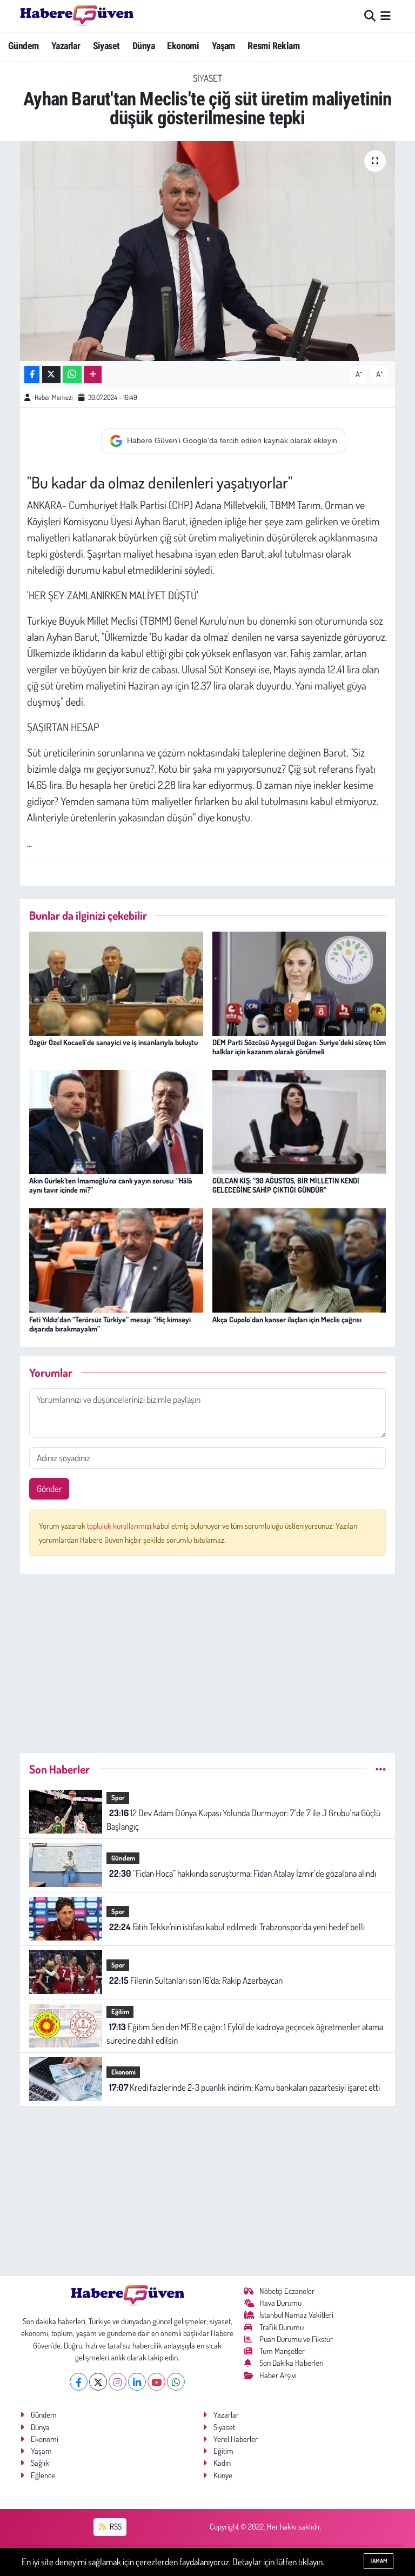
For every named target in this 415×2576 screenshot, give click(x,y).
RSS (115, 2527)
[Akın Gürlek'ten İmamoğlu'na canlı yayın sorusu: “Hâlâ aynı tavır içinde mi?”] (116, 1121)
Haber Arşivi (278, 2375)
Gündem (23, 46)
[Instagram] (118, 2382)
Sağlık (40, 2463)
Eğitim (120, 2011)
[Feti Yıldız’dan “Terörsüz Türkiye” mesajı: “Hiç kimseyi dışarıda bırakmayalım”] (116, 1259)
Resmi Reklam (273, 46)
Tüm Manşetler (282, 2351)
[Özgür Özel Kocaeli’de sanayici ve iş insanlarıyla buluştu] (116, 982)
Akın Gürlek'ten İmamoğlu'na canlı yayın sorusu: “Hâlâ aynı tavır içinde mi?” (111, 1185)
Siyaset (106, 46)
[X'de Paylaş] (51, 375)
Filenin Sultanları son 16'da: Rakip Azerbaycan (196, 1980)
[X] (98, 2382)
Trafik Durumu (282, 2327)
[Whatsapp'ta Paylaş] (72, 375)
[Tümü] (381, 1769)
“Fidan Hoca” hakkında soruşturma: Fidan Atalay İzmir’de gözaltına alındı (243, 1873)
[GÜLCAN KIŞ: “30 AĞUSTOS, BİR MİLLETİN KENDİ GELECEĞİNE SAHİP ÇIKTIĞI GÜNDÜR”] (299, 1121)
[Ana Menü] (386, 16)
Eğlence (43, 2475)
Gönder (49, 1488)
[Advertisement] (208, 1659)
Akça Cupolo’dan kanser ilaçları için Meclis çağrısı (287, 1319)
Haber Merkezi (53, 397)
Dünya (143, 46)
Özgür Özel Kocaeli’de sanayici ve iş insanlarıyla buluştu (113, 1042)
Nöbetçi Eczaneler (287, 2291)
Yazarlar (66, 46)
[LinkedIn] (137, 2382)
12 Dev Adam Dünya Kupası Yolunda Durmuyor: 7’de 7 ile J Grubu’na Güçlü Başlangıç (243, 1820)
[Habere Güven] (77, 16)
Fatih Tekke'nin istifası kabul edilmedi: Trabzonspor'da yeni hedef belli (237, 1927)
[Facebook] (79, 2382)
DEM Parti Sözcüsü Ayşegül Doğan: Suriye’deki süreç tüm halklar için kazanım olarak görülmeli (299, 1047)
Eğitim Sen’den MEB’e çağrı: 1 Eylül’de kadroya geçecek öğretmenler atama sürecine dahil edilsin (245, 2034)
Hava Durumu (280, 2303)
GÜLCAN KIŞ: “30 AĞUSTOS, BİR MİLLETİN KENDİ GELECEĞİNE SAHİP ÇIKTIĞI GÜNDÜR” (286, 1185)
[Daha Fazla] (93, 375)
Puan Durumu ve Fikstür (296, 2339)
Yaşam (223, 46)
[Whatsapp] (176, 2382)
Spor (118, 1797)
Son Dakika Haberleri (292, 2363)
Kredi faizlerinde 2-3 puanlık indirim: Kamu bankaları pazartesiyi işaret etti (245, 2087)
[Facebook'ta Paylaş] (32, 375)
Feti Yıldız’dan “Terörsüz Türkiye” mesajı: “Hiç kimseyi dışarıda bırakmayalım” (110, 1324)
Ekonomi (183, 46)
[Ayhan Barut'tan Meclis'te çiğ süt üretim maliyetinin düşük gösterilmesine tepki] (208, 251)
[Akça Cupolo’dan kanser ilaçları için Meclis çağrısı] (299, 1259)
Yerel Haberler (236, 2439)
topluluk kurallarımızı (120, 1526)
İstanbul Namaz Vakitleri (296, 2315)
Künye (223, 2475)
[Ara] (370, 16)
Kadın (222, 2463)
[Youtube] (156, 2382)
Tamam (379, 2561)
